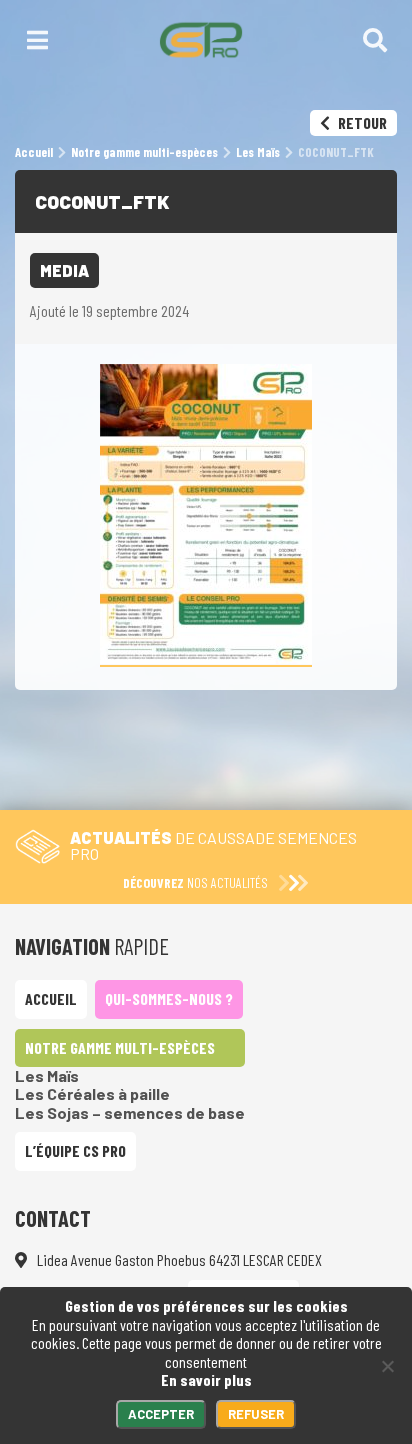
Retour (361, 122)
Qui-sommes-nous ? (169, 998)
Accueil (51, 998)
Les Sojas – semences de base (130, 1112)
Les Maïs (47, 1075)
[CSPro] (200, 40)
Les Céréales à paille (92, 1093)
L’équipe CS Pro (75, 1150)
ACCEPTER (161, 1414)
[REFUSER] (387, 1366)
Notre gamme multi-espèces (120, 1047)
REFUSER (256, 1414)
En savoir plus (206, 1379)
